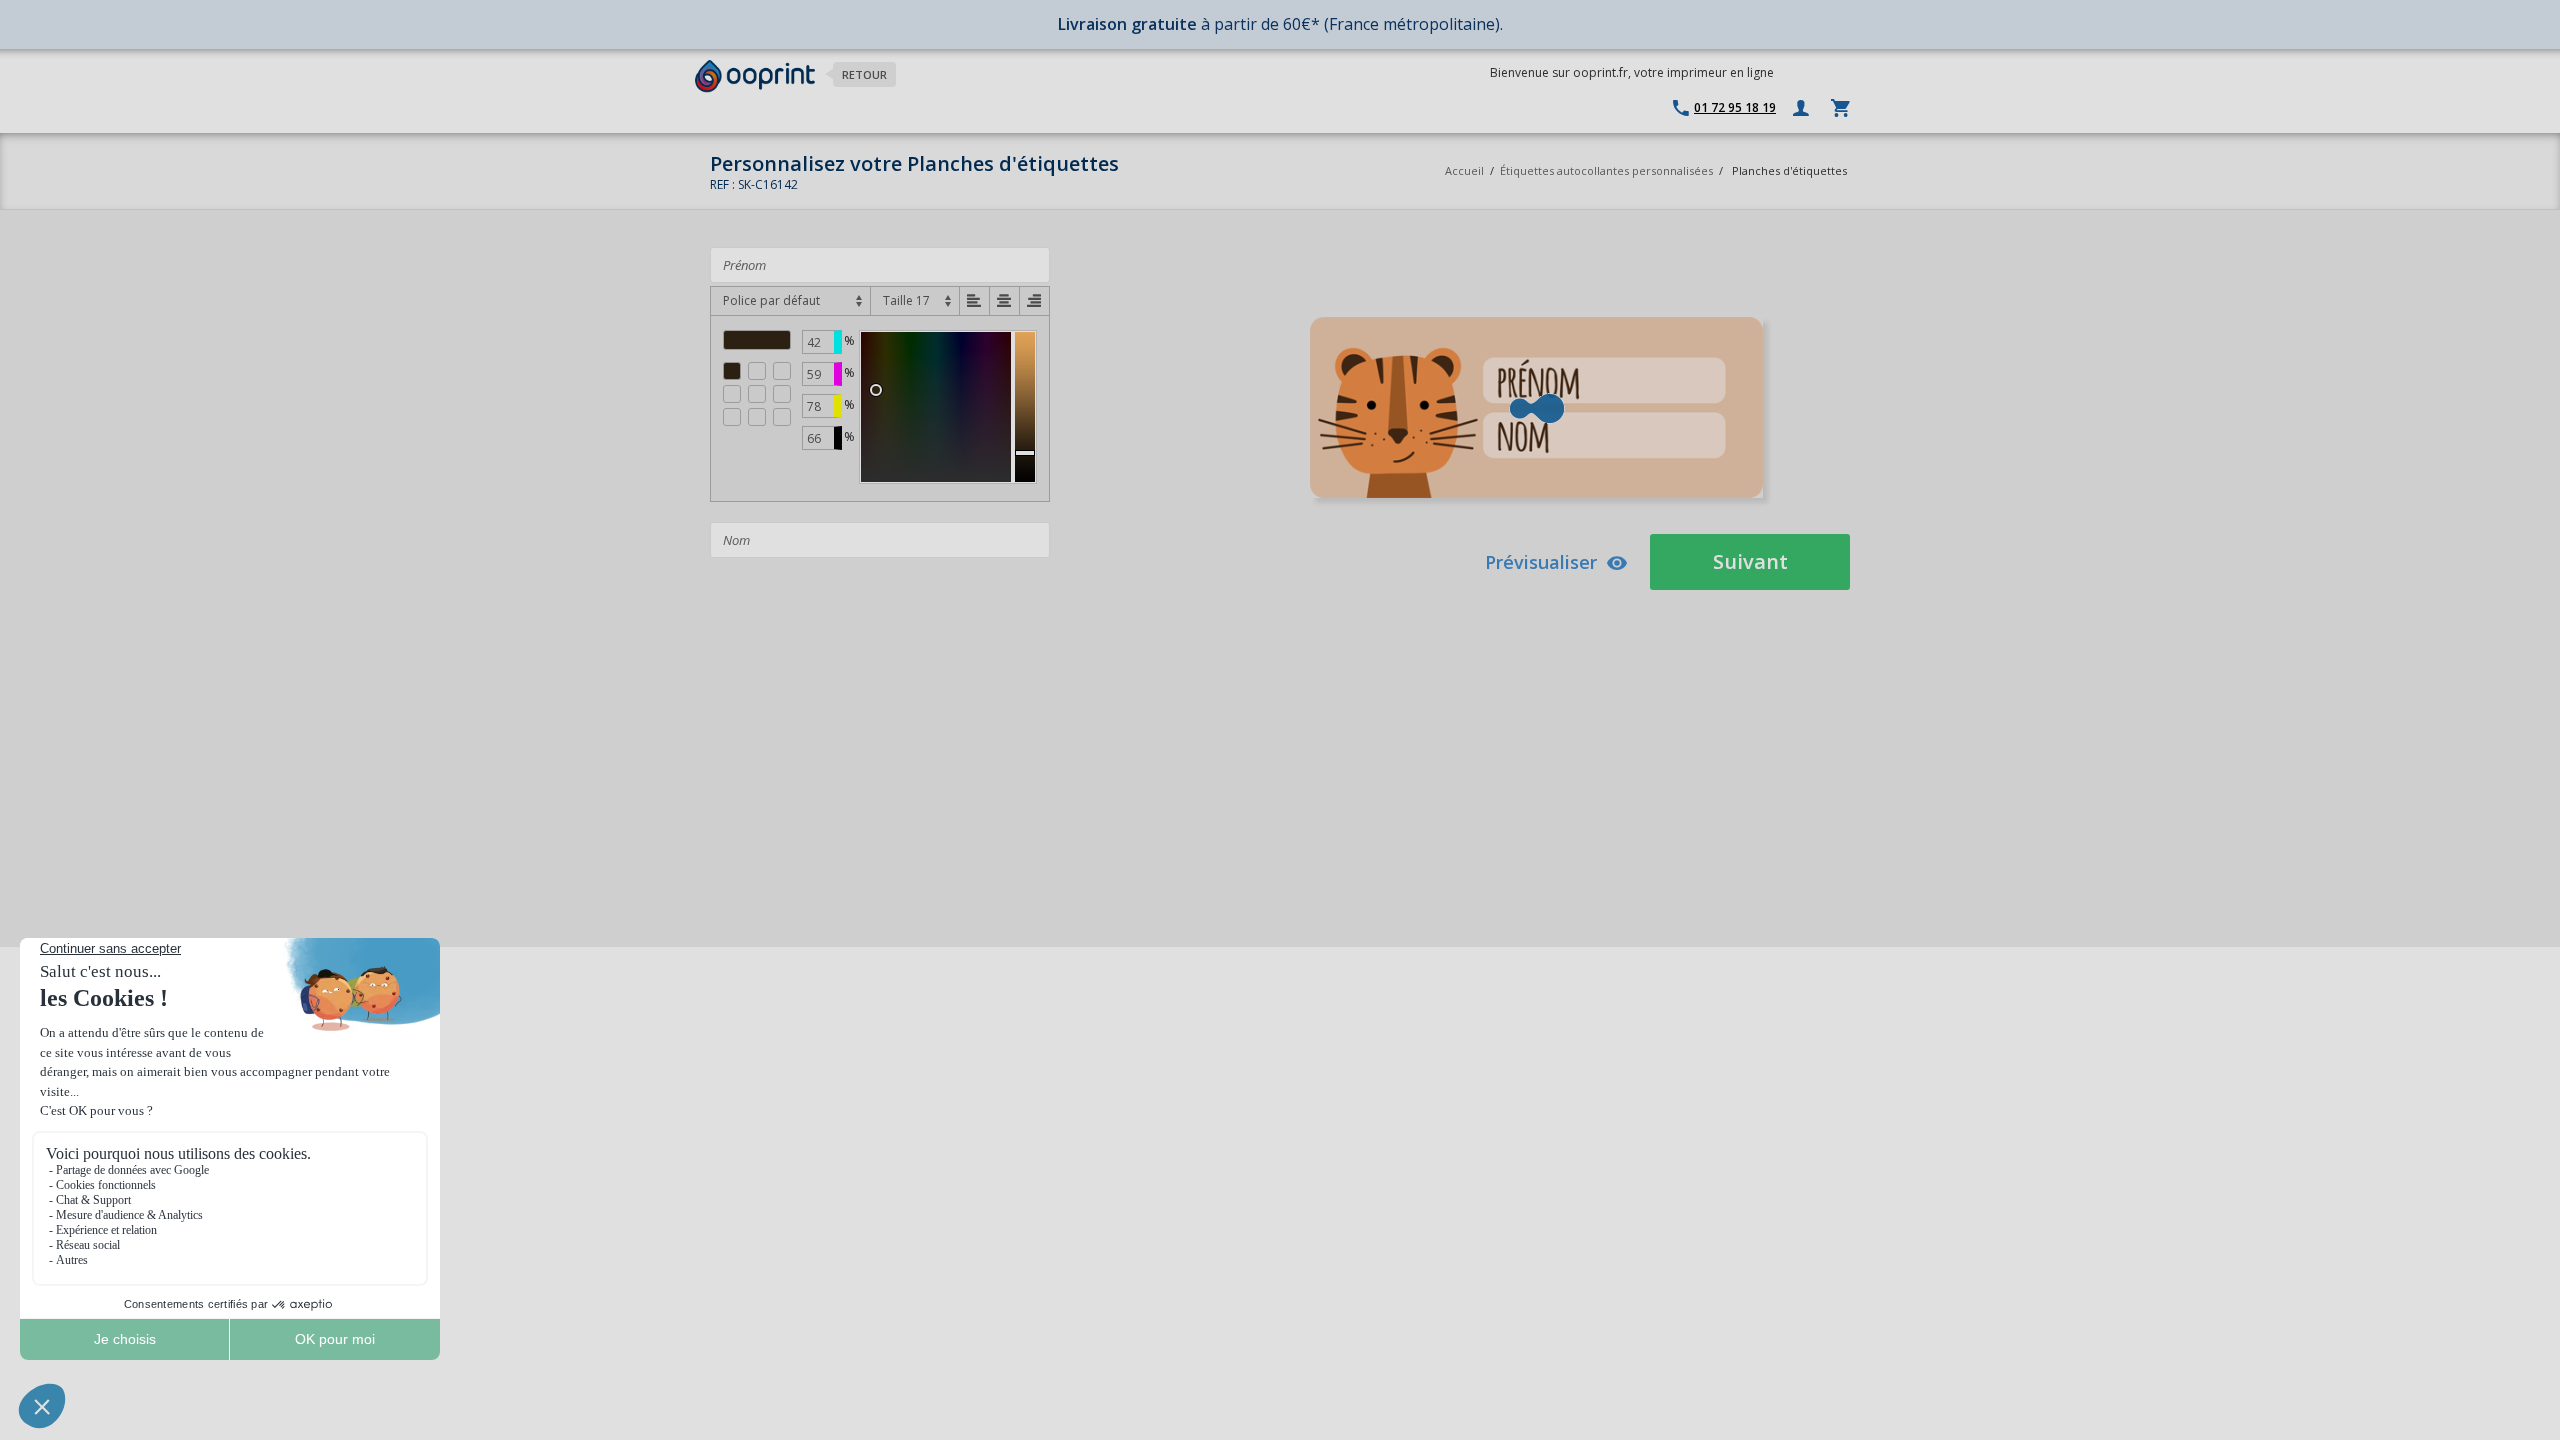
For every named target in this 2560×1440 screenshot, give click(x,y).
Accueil (1464, 170)
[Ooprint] (755, 76)
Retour (864, 74)
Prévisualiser (1541, 562)
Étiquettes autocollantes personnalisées (1606, 170)
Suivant (1750, 561)
